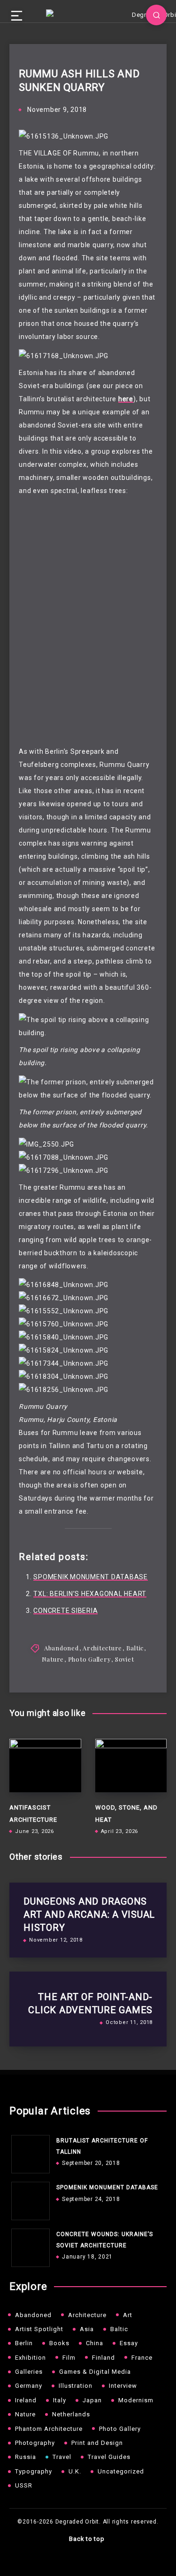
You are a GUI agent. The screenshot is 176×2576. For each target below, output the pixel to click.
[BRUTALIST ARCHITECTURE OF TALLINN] (28, 2152)
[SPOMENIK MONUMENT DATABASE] (28, 2199)
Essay (129, 2343)
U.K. (75, 2471)
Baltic (135, 1648)
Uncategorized (121, 2471)
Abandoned (61, 1648)
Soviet (125, 1659)
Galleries (29, 2372)
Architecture (102, 1648)
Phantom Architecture (49, 2429)
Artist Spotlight (39, 2329)
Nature (53, 1659)
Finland (103, 2358)
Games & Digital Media (95, 2372)
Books (59, 2343)
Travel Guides (109, 2457)
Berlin (24, 2343)
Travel (62, 2457)
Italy (60, 2400)
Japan (92, 2400)
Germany (29, 2386)
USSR (24, 2485)
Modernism (136, 2400)
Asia (87, 2329)
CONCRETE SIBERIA (65, 1611)
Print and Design (97, 2443)
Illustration (76, 2386)
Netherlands (71, 2414)
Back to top (87, 2539)
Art (128, 2315)
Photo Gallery (90, 1659)
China (95, 2343)
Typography (34, 2471)
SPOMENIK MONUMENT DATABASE (91, 1577)
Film (69, 2358)
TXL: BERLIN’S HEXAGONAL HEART (90, 1594)
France (142, 2358)
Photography (35, 2443)
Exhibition (31, 2358)
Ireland (26, 2400)
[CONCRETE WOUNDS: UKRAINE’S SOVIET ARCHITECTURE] (28, 2245)
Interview (123, 2386)
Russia (26, 2457)
